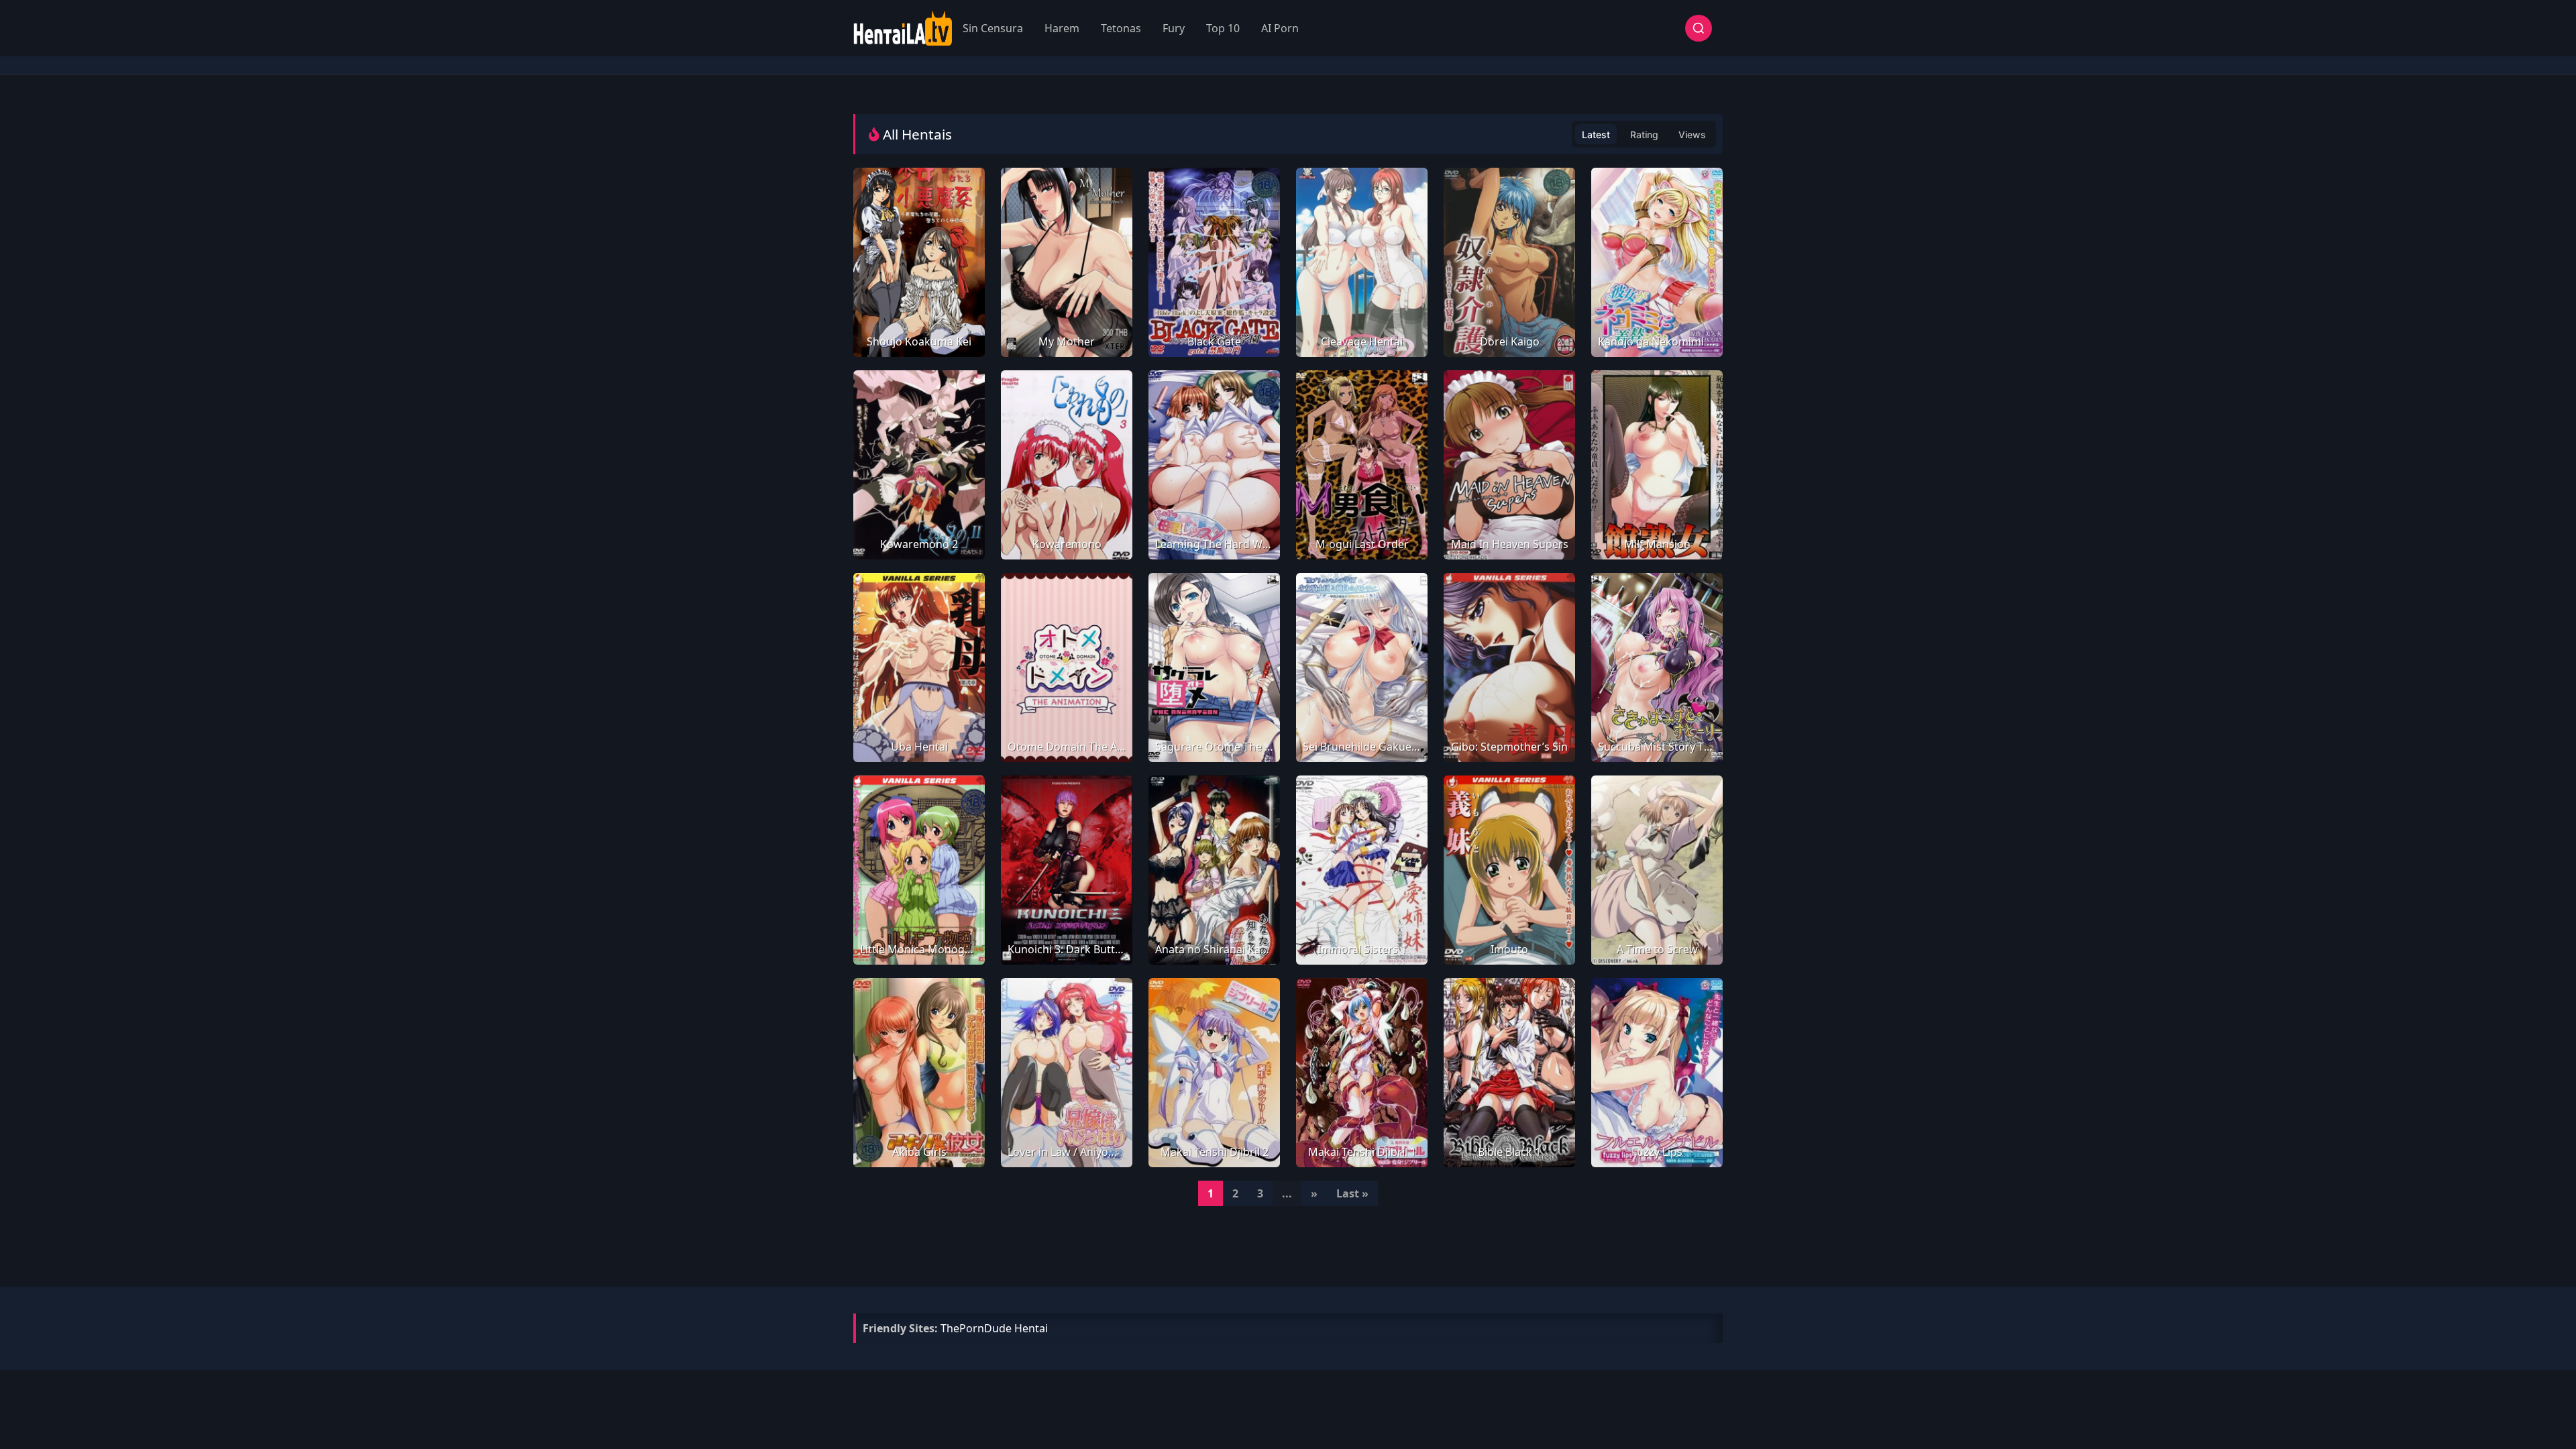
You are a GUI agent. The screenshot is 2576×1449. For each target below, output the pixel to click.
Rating (1644, 135)
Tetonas (1121, 28)
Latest (1596, 135)
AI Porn (1280, 28)
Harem (1062, 28)
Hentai (1031, 1328)
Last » (1352, 1193)
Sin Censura (993, 28)
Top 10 (1223, 28)
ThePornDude (976, 1328)
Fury (1174, 28)
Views (1692, 135)
